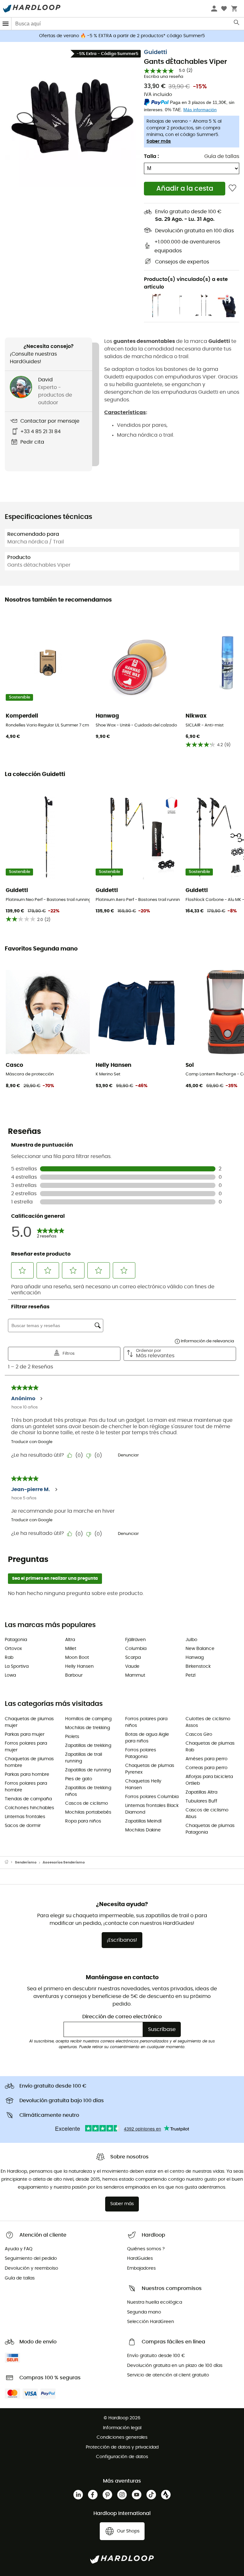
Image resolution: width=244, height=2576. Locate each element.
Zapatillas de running (88, 1770)
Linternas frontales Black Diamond (152, 1809)
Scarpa (133, 1658)
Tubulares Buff (201, 1801)
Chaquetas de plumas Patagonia (210, 1829)
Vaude (132, 1666)
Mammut (135, 1675)
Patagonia (16, 1640)
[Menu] (6, 24)
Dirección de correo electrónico (122, 2017)
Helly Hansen (79, 1666)
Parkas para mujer (25, 1734)
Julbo (191, 1640)
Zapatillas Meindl (143, 1821)
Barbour (74, 1675)
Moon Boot (77, 1658)
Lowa (10, 1675)
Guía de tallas (222, 156)
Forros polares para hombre (26, 1787)
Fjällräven (136, 1640)
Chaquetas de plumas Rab (210, 1747)
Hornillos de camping (88, 1719)
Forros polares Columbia (152, 1797)
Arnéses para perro (207, 1759)
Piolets (72, 1737)
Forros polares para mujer (26, 1747)
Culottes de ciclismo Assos (208, 1722)
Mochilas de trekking (88, 1728)
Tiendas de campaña (28, 1799)
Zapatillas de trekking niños (88, 1791)
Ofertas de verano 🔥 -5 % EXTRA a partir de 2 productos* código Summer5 (122, 36)
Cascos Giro (199, 1734)
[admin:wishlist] (232, 189)
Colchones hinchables (29, 1808)
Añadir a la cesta (185, 189)
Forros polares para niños (146, 1722)
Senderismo (26, 1862)
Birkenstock (198, 1666)
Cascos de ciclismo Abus (207, 1813)
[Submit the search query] (237, 24)
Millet (71, 1649)
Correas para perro (207, 1768)
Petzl (190, 1675)
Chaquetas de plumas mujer (29, 1722)
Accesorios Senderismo (64, 1862)
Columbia (136, 1649)
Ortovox (13, 1649)
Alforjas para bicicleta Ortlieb (209, 1780)
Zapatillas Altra (201, 1792)
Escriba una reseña (164, 77)
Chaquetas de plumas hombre (29, 1762)
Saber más (159, 141)
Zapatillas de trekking (88, 1746)
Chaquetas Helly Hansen (143, 1785)
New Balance (200, 1649)
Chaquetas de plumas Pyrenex (150, 1769)
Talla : (151, 156)
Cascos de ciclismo (87, 1803)
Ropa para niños (83, 1821)
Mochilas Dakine (143, 1830)
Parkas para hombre (27, 1775)
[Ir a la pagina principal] (10, 1863)
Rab (9, 1658)
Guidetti (156, 52)
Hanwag (195, 1658)
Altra (70, 1640)
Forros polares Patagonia (141, 1753)
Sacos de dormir (23, 1826)
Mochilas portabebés (88, 1812)
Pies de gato (79, 1779)
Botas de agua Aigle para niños (147, 1738)
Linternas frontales (25, 1817)
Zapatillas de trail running (84, 1758)
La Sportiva (17, 1666)
